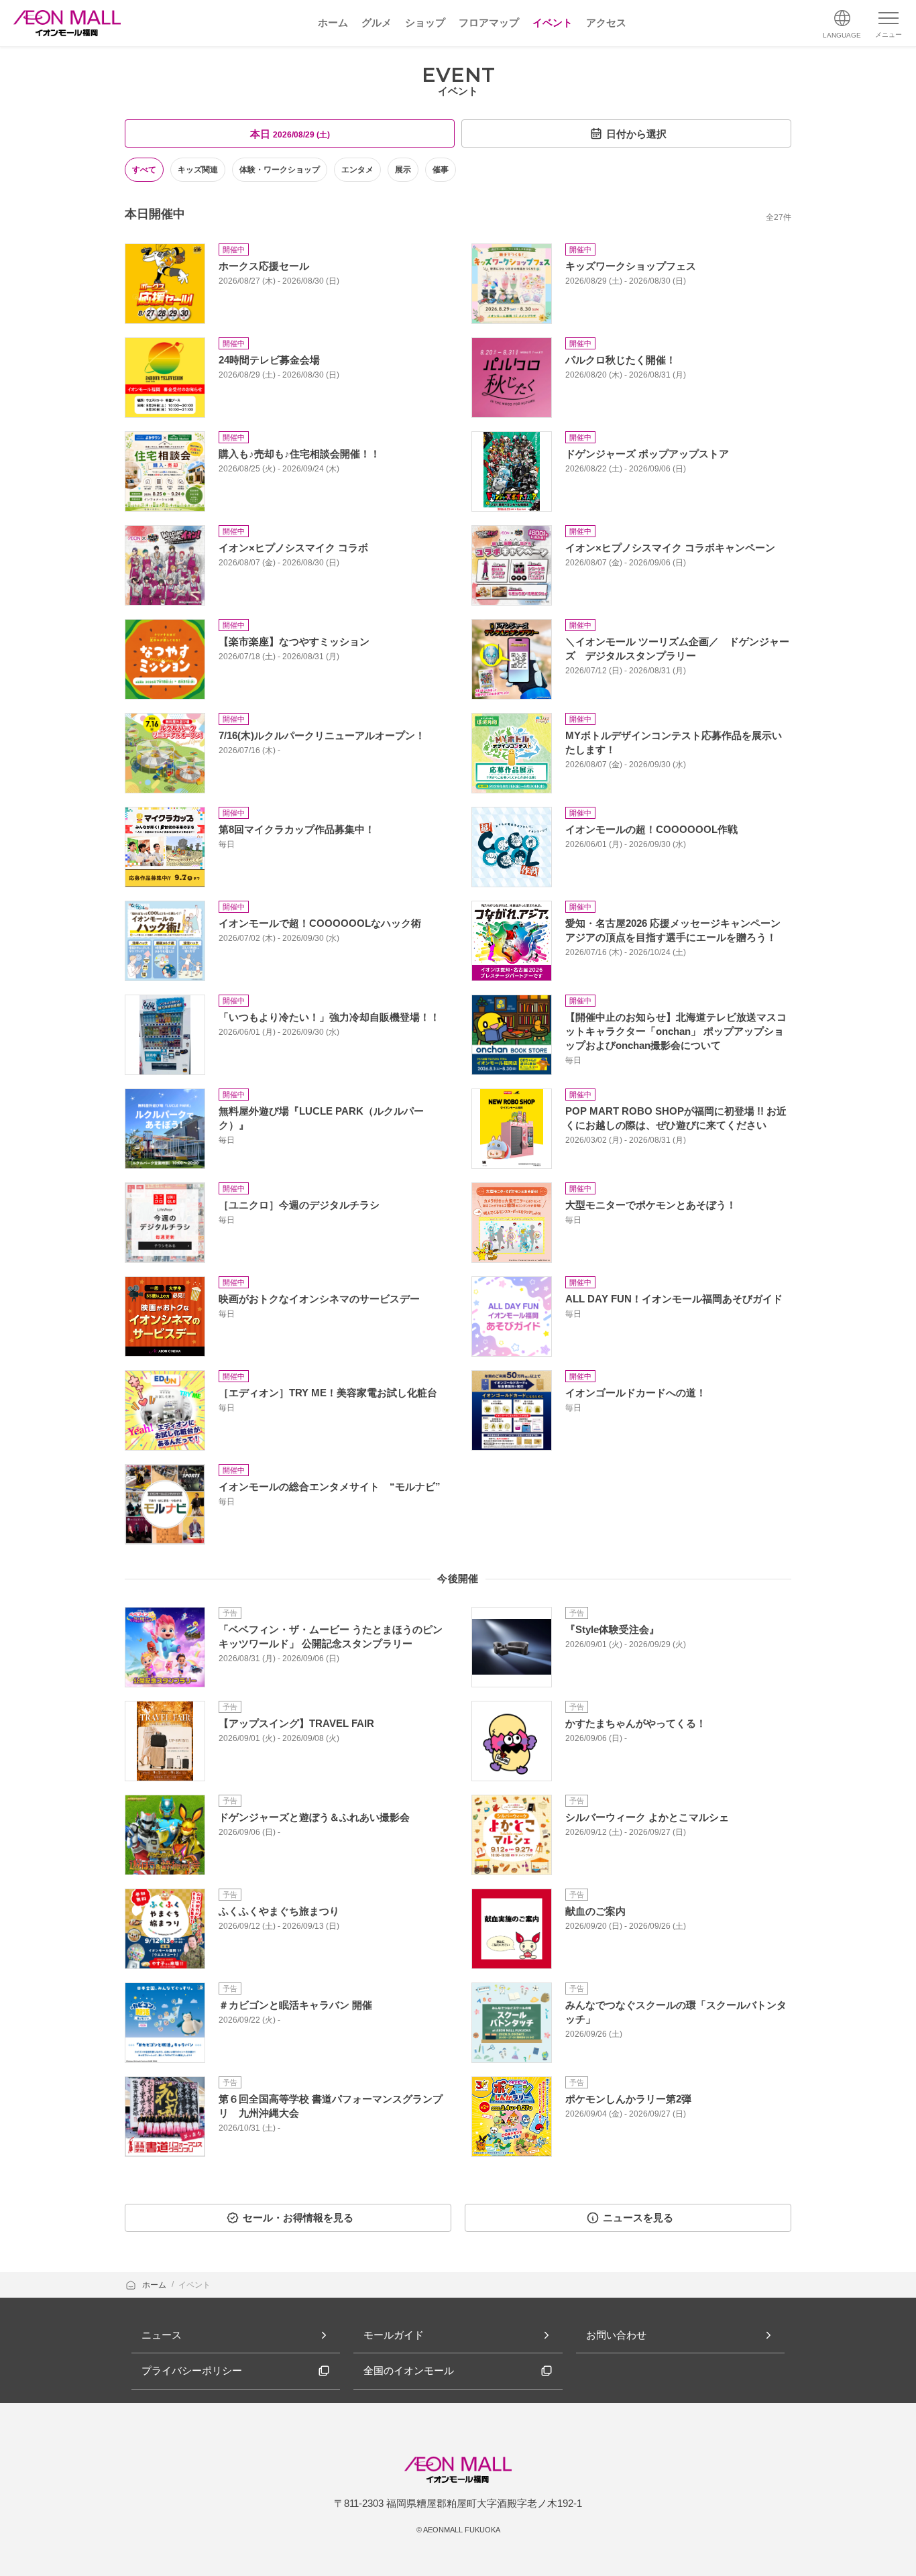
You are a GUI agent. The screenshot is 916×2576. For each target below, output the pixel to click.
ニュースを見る (638, 2218)
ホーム (155, 2285)
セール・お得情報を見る (298, 2218)
